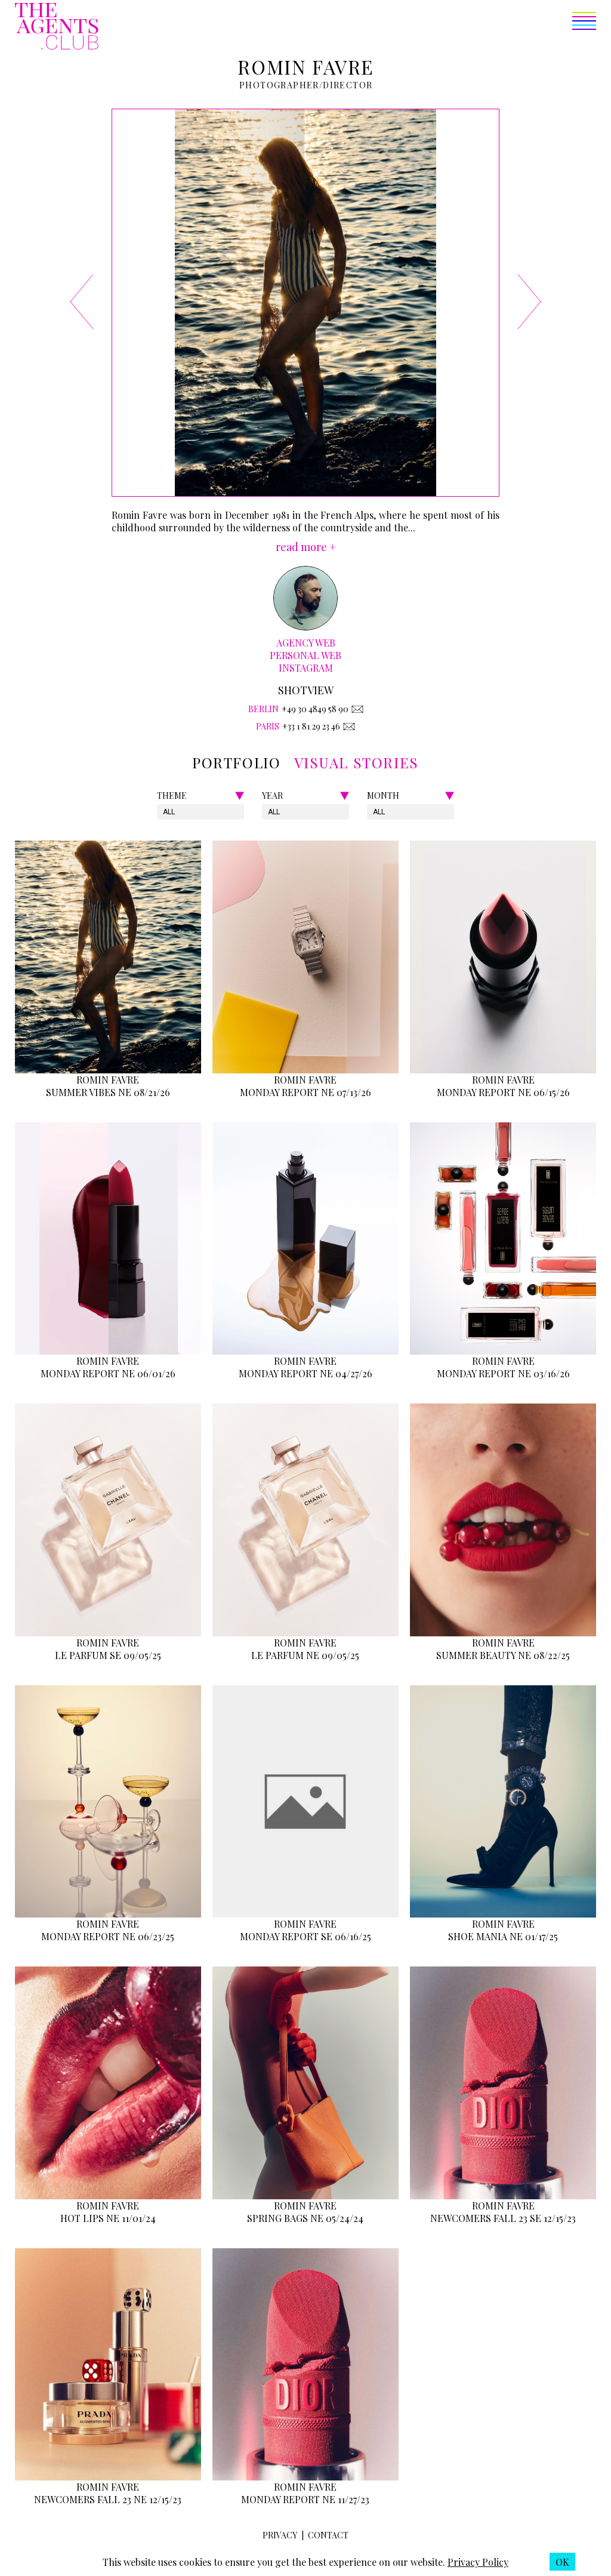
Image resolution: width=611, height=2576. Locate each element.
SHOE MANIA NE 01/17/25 (503, 1936)
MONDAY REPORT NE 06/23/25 (108, 1936)
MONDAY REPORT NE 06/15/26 (503, 1092)
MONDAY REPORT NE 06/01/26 (108, 1373)
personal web (305, 655)
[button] (347, 27)
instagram (306, 668)
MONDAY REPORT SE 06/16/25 (305, 1936)
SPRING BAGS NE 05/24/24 (305, 2218)
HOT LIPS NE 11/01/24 (108, 2218)
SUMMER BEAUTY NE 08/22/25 (503, 1655)
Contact (328, 2535)
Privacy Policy (478, 2562)
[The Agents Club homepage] (57, 27)
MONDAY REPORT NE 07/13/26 (305, 1092)
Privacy (280, 2535)
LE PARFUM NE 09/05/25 (305, 1655)
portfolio (236, 762)
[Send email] (357, 709)
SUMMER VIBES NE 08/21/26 (108, 1092)
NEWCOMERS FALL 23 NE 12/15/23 (108, 2499)
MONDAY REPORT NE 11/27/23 (305, 2499)
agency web (306, 643)
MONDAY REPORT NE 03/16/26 (503, 1373)
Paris (268, 726)
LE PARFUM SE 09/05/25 (108, 1655)
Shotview (306, 690)
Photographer (279, 85)
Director (348, 85)
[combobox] (164, 812)
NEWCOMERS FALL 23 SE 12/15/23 (503, 2218)
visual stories (357, 762)
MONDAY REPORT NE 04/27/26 (305, 1373)
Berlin (263, 709)
